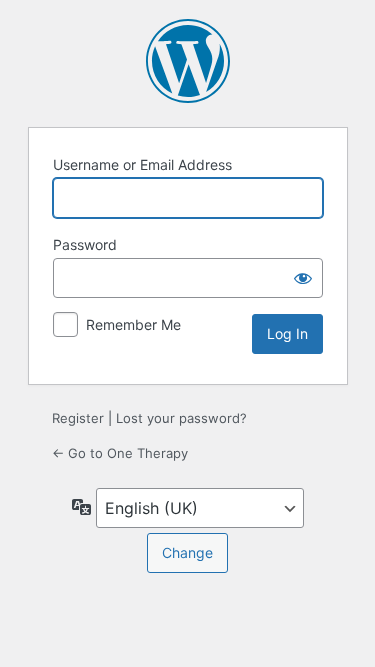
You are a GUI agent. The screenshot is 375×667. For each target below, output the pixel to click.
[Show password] (303, 278)
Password (85, 244)
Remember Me (133, 324)
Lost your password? (181, 418)
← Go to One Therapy (120, 453)
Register (78, 418)
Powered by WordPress (188, 61)
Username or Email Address (142, 164)
